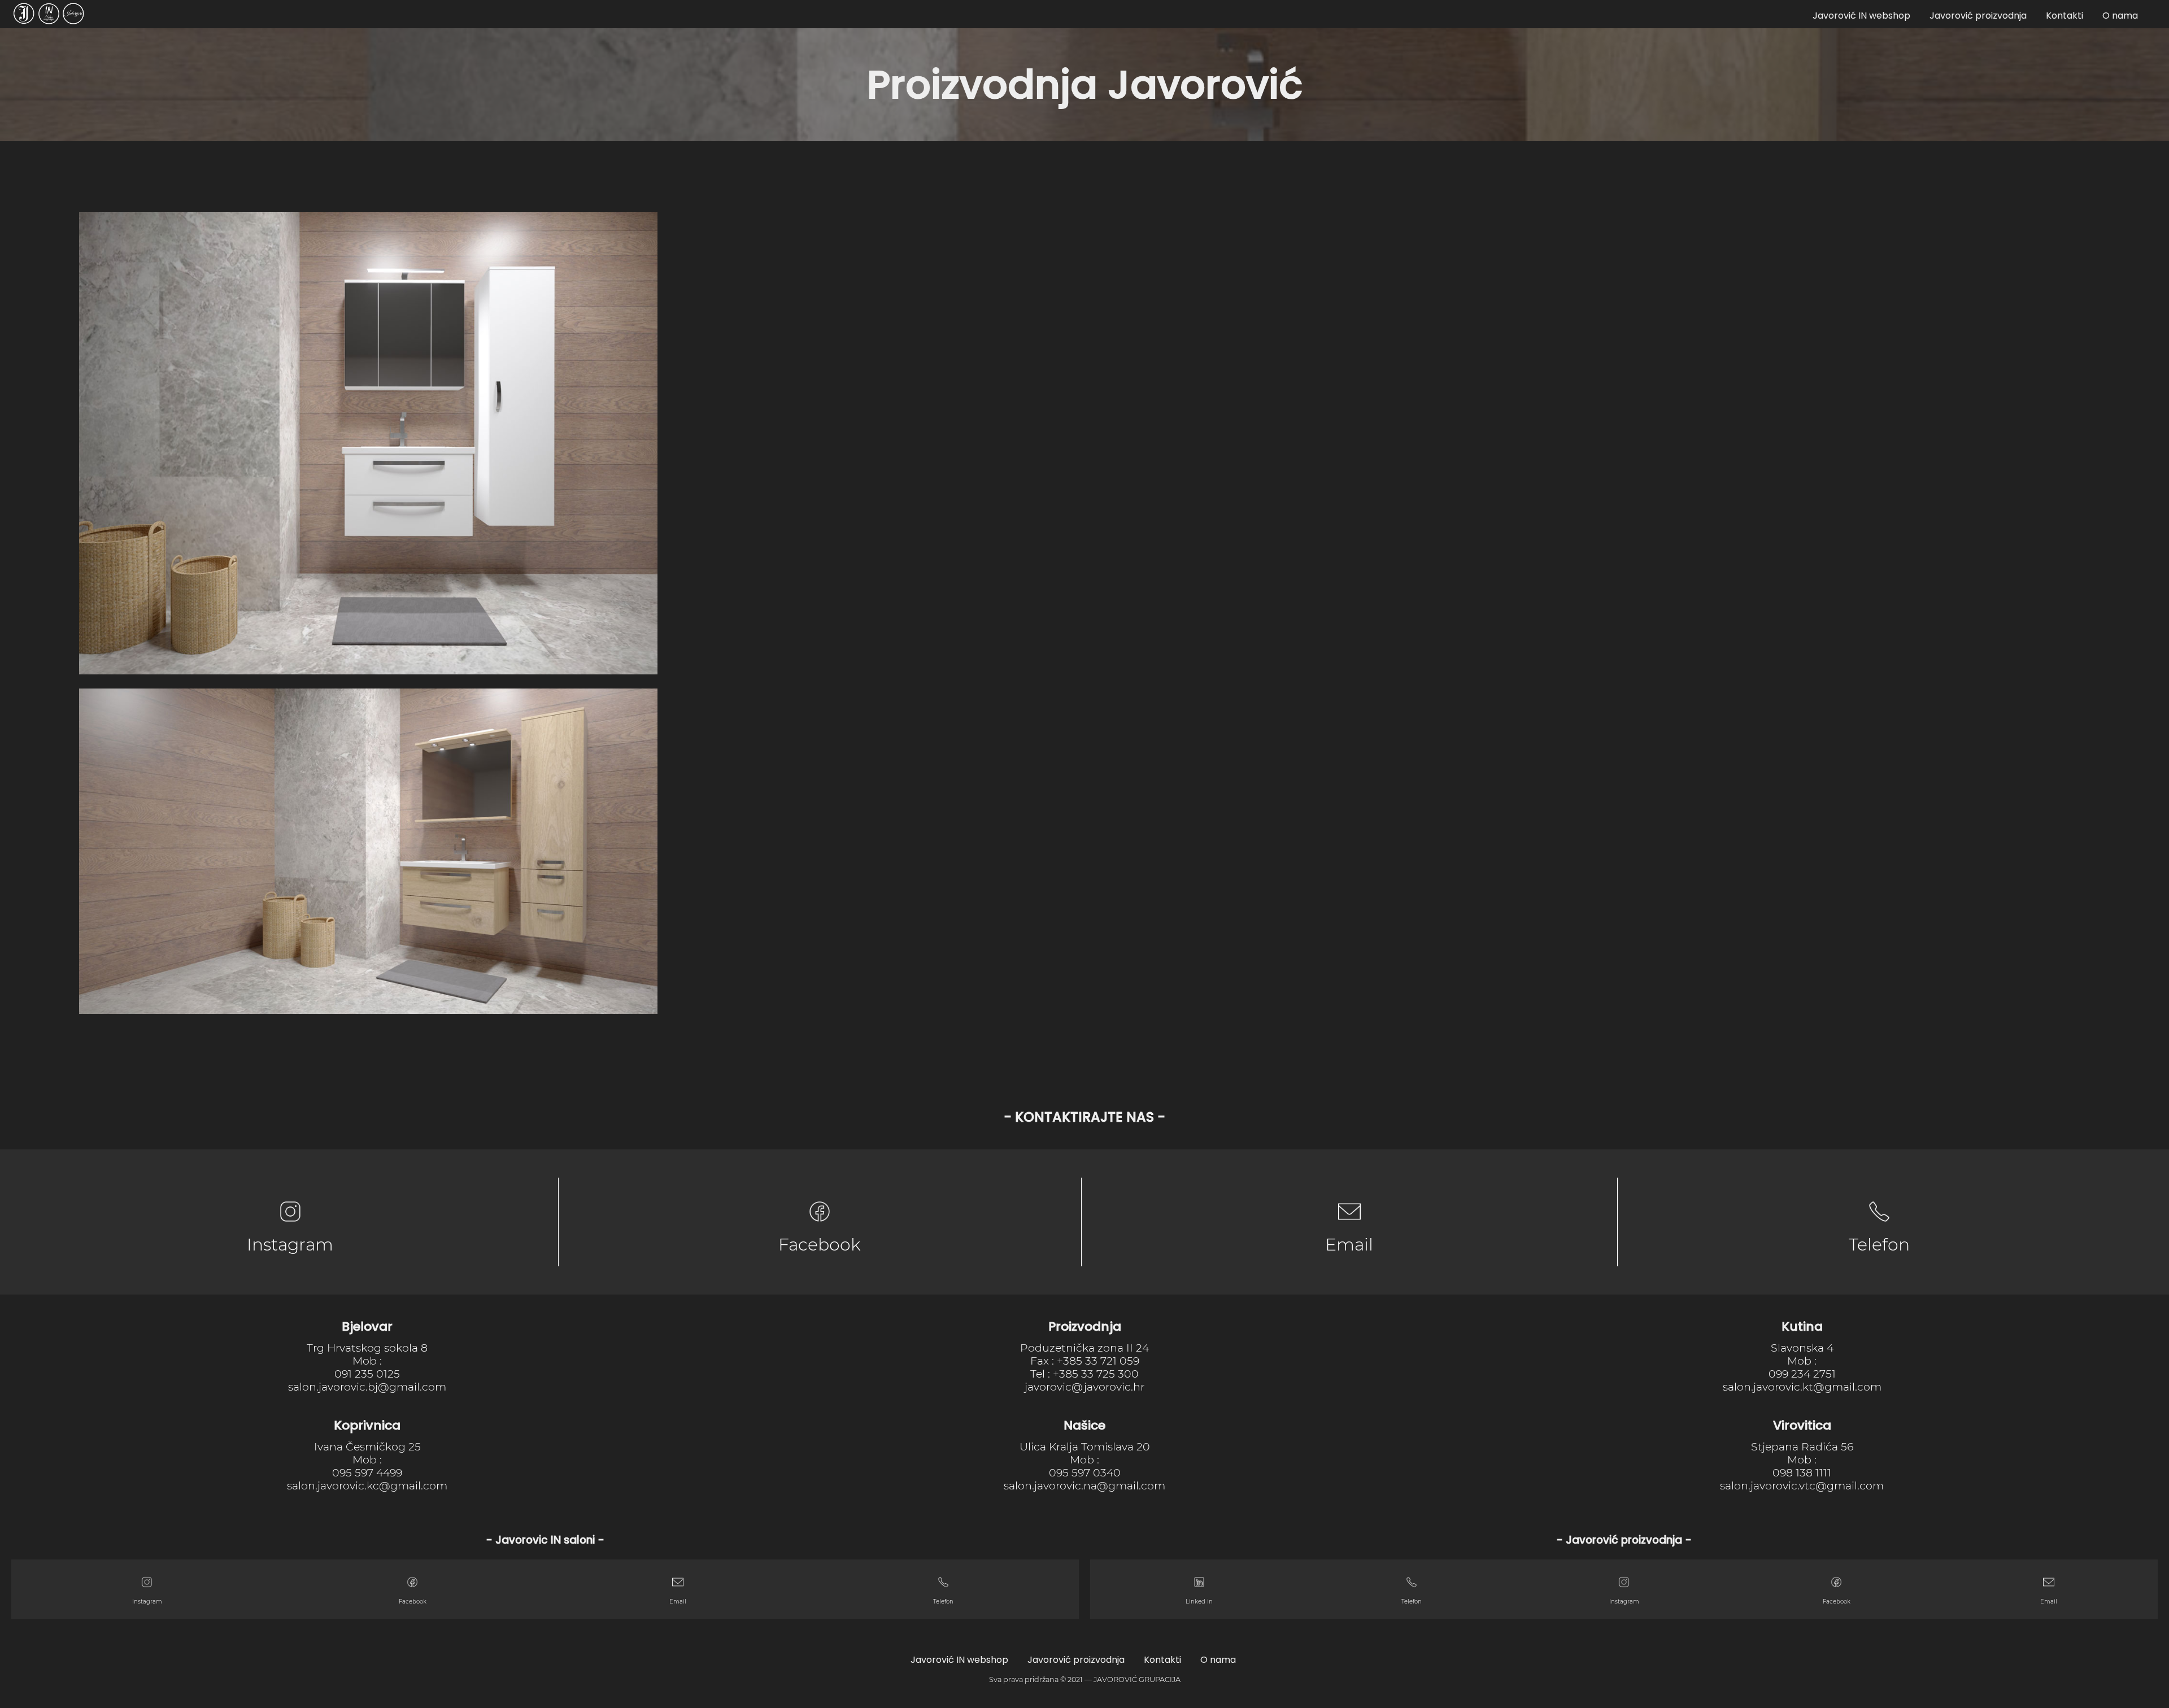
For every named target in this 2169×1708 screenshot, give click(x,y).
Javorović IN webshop (1861, 16)
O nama (2120, 16)
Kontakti (2065, 16)
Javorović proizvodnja (1978, 16)
